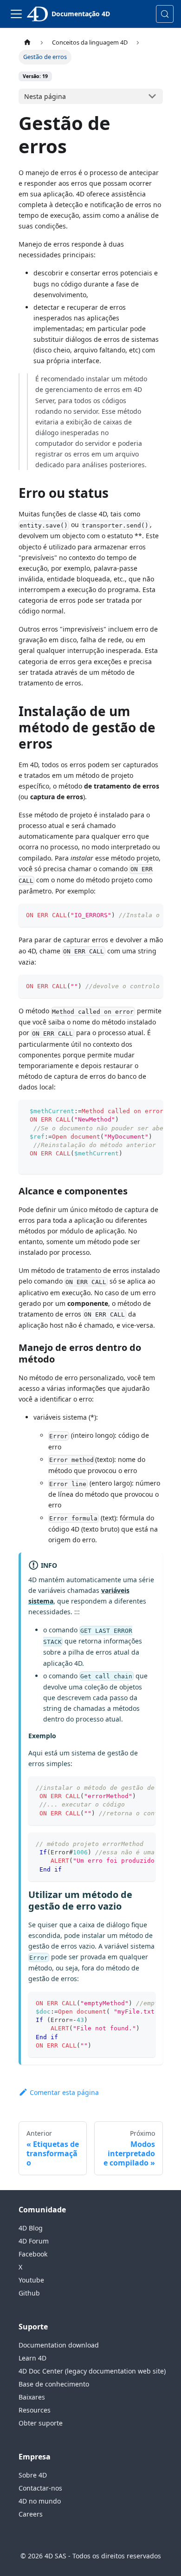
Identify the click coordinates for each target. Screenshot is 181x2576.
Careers (31, 2514)
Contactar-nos (40, 2488)
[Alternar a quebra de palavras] (135, 915)
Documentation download (59, 2345)
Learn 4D (32, 2358)
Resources (35, 2410)
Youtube (31, 2280)
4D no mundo (40, 2501)
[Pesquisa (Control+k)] (165, 14)
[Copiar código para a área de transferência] (152, 915)
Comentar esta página (64, 2092)
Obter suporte (41, 2423)
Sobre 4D (33, 2475)
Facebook (33, 2254)
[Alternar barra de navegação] (16, 14)
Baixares (32, 2397)
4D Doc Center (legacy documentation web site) (92, 2371)
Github (29, 2293)
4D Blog (31, 2228)
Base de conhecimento (54, 2384)
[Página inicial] (27, 42)
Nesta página (45, 96)
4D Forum (34, 2241)
